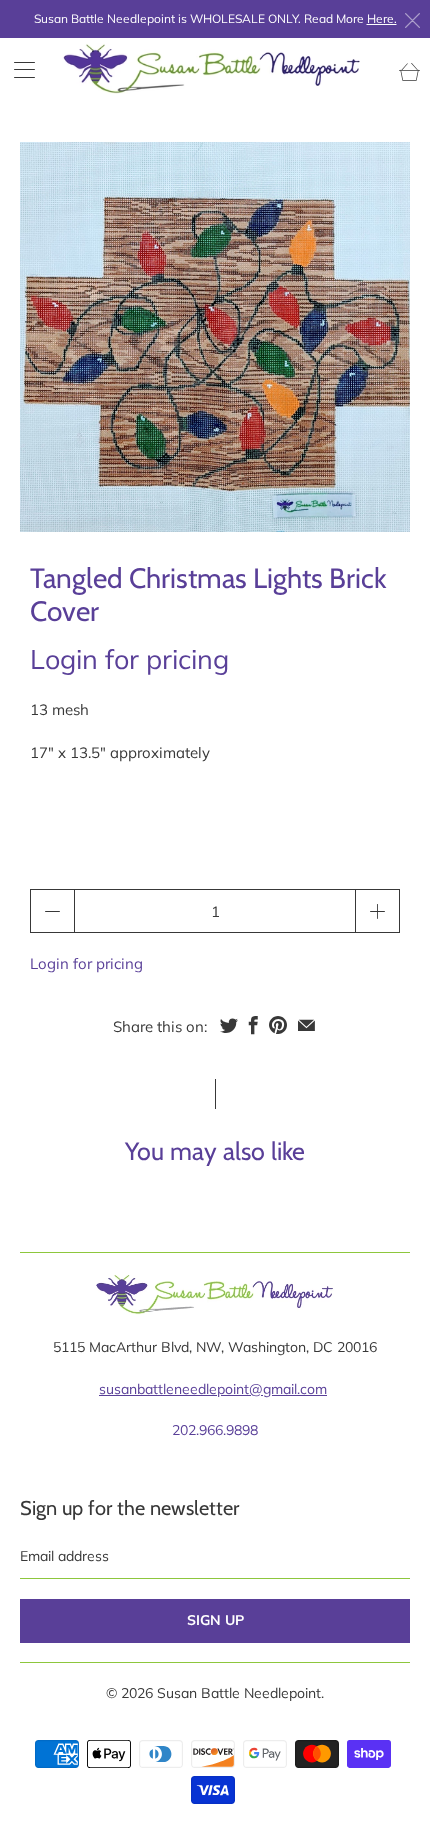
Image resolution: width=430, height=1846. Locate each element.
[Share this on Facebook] (253, 1025)
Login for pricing (129, 659)
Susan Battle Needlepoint (239, 1693)
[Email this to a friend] (306, 1025)
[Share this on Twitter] (229, 1025)
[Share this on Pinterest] (278, 1025)
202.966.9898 (215, 1430)
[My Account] (17, 69)
